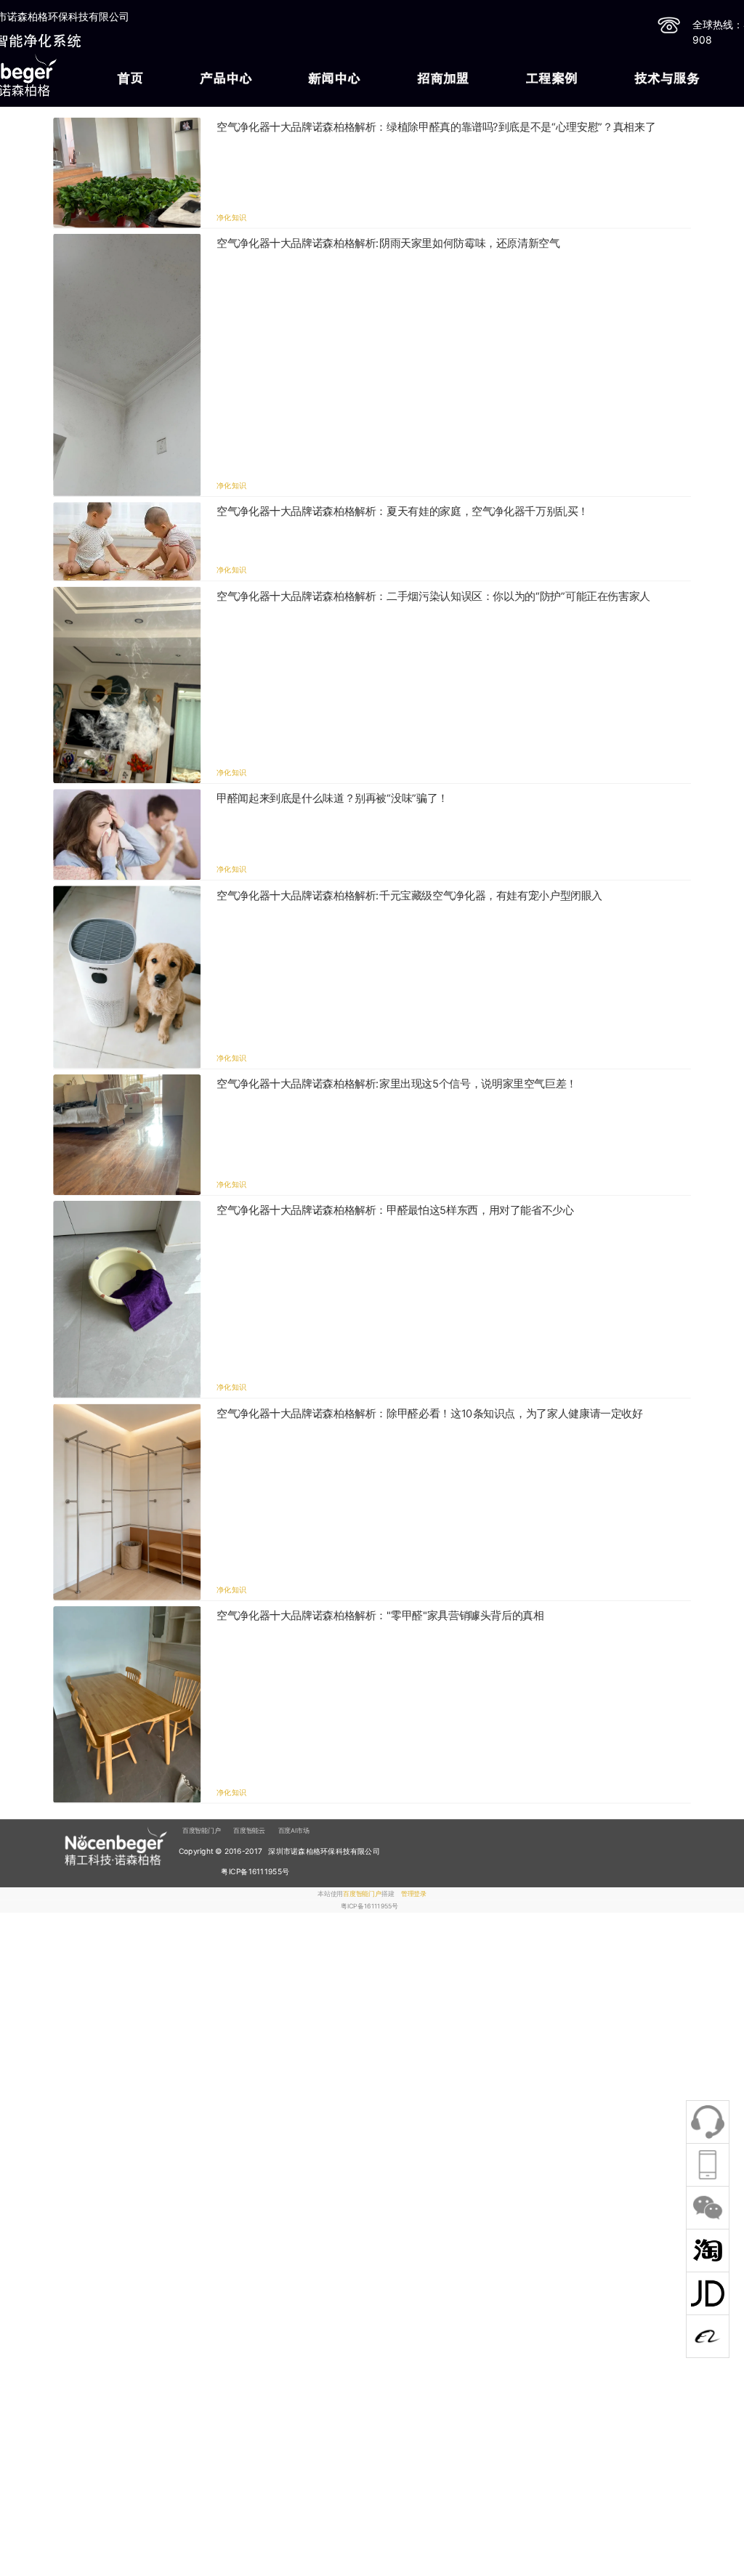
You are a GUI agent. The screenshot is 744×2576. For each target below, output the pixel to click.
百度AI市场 (294, 1830)
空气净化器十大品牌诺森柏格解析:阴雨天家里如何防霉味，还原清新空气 (388, 243)
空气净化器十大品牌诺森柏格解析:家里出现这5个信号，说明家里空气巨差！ (397, 1084)
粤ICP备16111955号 (369, 1907)
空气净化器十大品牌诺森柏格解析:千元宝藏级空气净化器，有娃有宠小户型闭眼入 (409, 896)
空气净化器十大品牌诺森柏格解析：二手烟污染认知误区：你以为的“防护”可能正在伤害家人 (433, 596)
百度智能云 (249, 1830)
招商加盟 (443, 78)
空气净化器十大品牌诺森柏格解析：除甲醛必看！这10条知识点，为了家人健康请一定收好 (430, 1414)
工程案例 (551, 78)
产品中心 (226, 78)
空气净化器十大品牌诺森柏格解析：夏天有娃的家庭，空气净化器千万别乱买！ (403, 512)
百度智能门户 (202, 1830)
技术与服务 (667, 78)
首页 (130, 78)
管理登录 (414, 1893)
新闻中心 (334, 78)
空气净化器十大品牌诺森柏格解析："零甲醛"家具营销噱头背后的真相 (380, 1616)
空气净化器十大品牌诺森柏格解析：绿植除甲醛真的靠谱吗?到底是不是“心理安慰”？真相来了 (436, 127)
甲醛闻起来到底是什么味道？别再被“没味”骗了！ (332, 798)
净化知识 (231, 217)
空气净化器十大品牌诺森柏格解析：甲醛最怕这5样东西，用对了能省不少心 (395, 1211)
